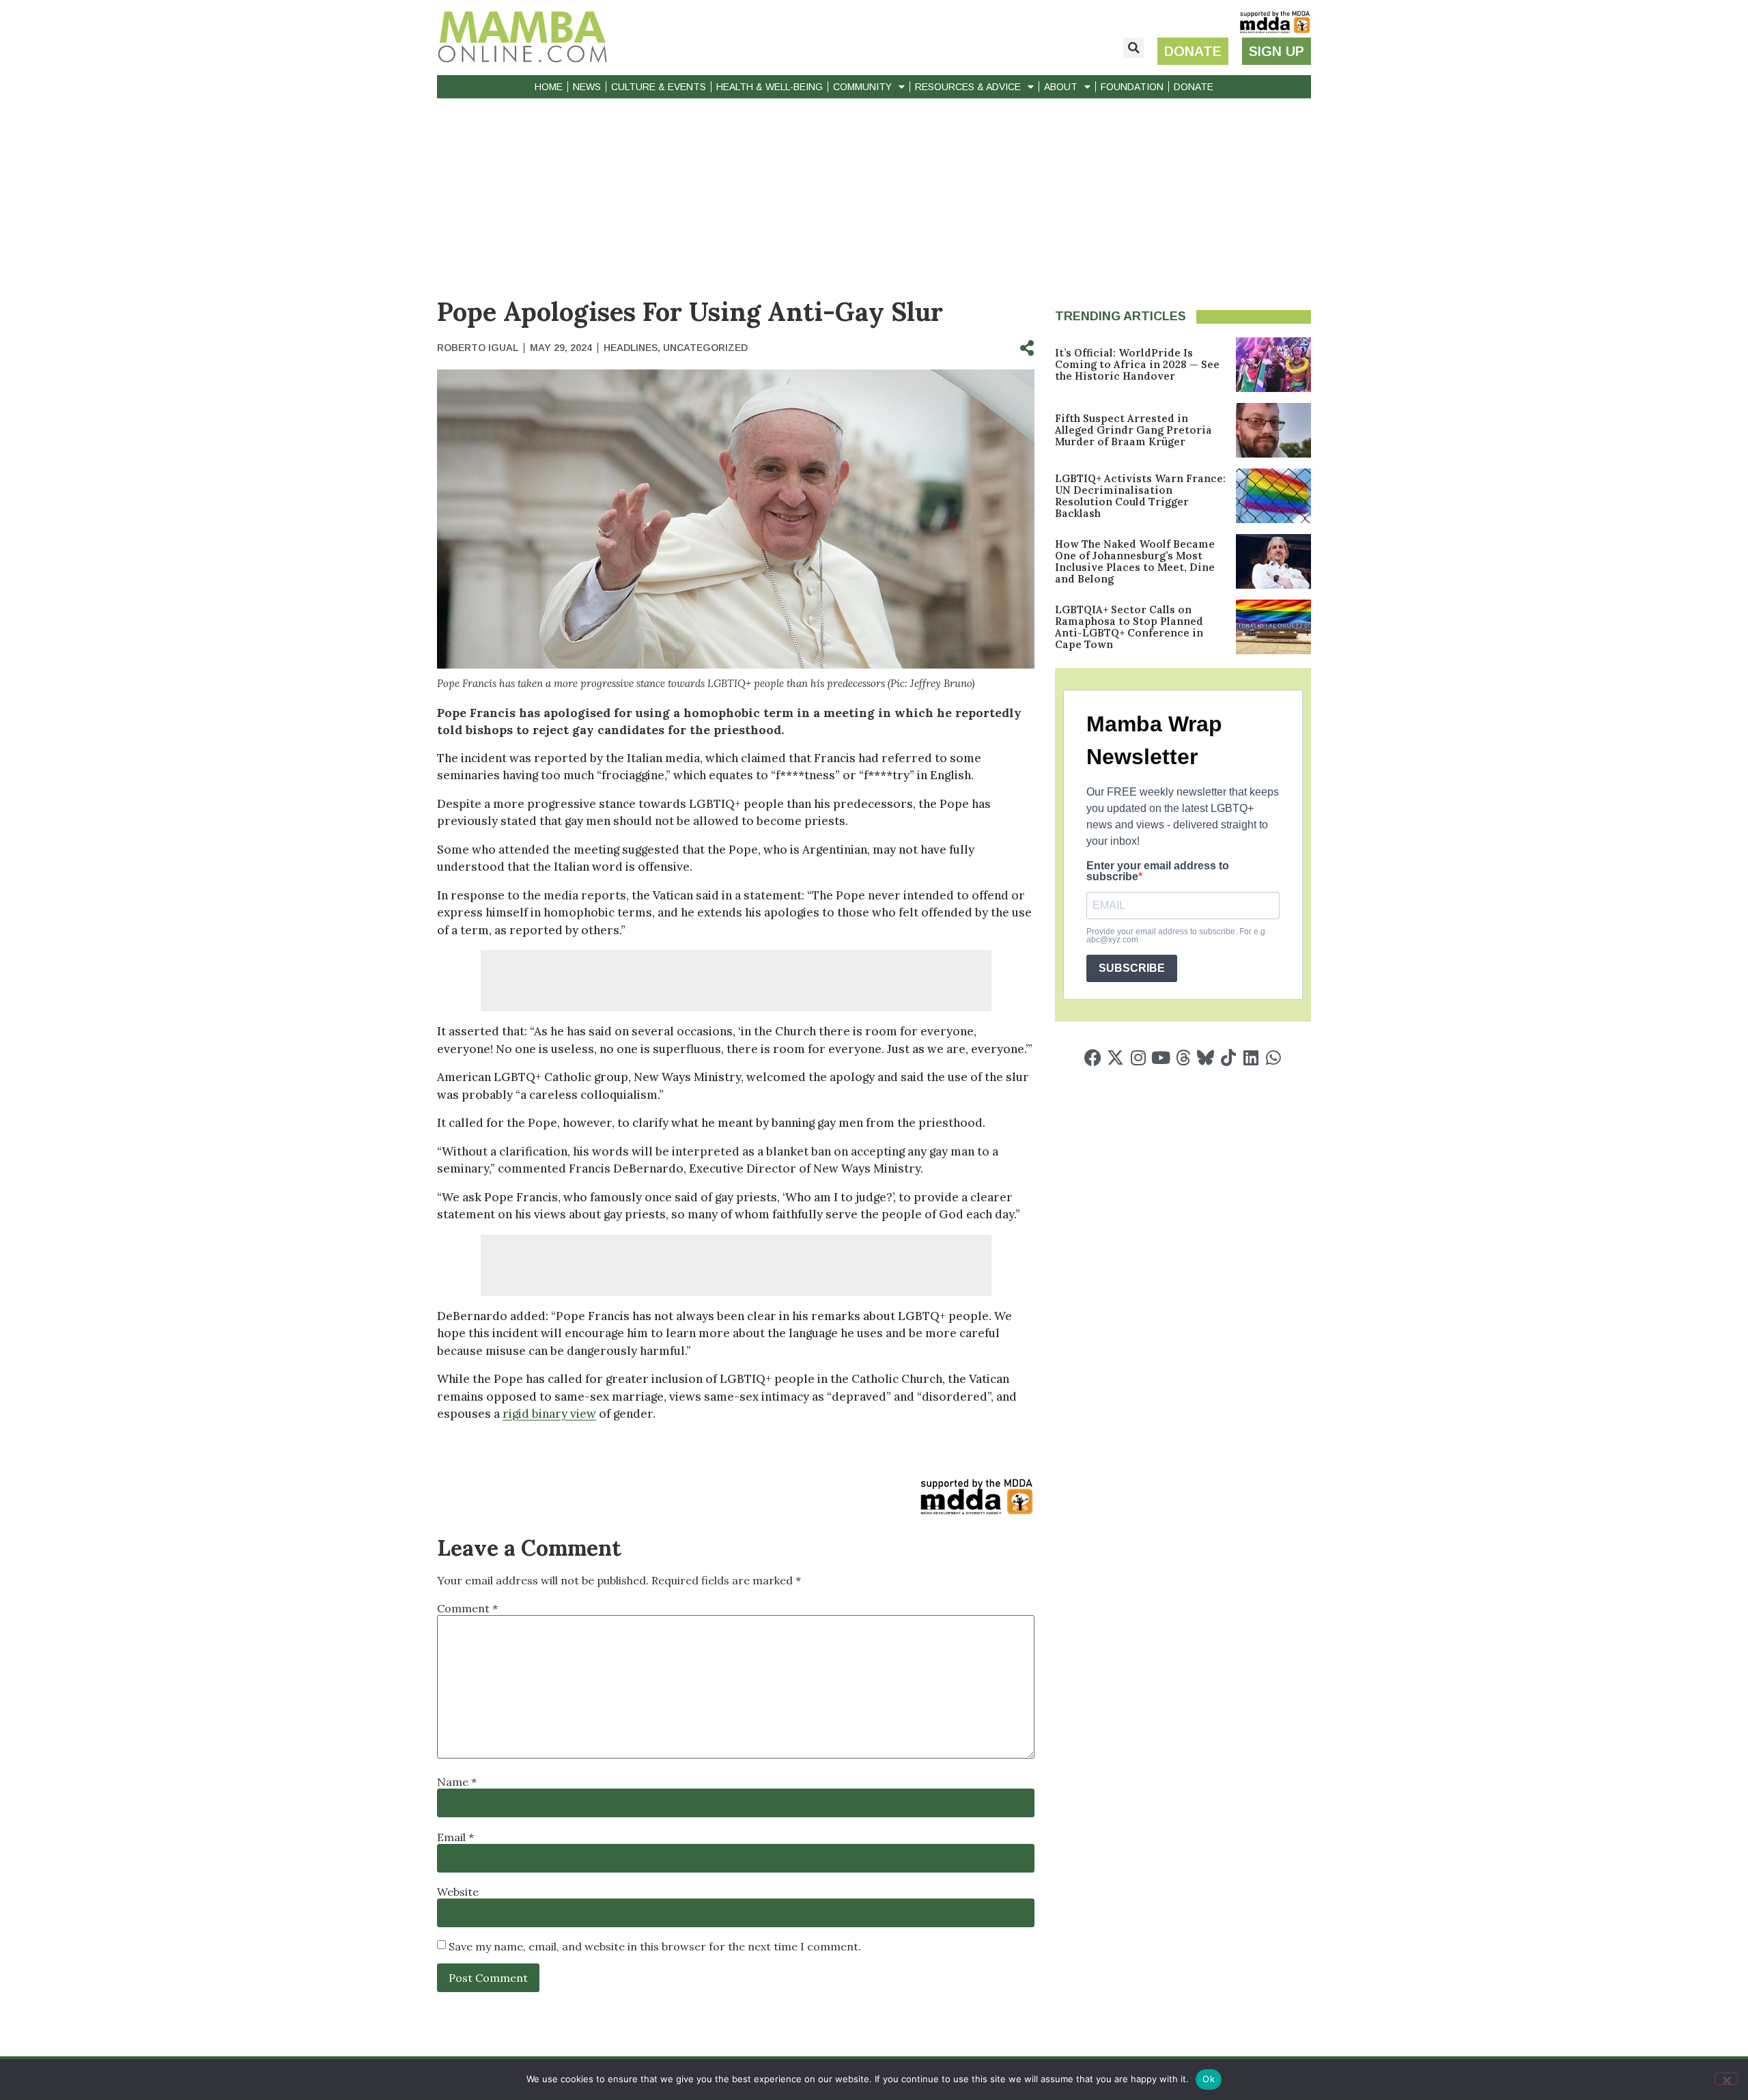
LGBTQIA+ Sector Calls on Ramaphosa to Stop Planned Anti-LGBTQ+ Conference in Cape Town (1129, 627)
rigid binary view (549, 1414)
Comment (467, 1608)
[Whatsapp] (1273, 1058)
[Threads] (1183, 1058)
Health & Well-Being (770, 87)
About (1061, 87)
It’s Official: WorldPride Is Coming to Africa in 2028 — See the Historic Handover (1137, 364)
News (587, 87)
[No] (1726, 2079)
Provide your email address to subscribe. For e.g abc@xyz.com (1176, 936)
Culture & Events (659, 87)
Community (862, 87)
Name (457, 1782)
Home (549, 87)
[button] (1133, 48)
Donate (1194, 87)
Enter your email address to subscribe (1158, 871)
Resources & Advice (968, 87)
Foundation (1132, 87)
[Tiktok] (1228, 1058)
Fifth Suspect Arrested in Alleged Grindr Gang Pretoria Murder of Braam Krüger (1133, 430)
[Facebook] (1093, 1058)
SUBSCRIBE (1132, 968)
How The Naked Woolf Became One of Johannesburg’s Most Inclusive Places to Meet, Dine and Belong (1135, 561)
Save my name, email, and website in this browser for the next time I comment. (655, 1946)
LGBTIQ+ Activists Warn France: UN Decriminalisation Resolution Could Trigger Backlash (1140, 496)
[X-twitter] (1115, 1058)
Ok (1209, 2079)
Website (458, 1892)
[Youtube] (1160, 1058)
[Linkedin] (1251, 1058)
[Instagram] (1138, 1058)
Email (455, 1837)
